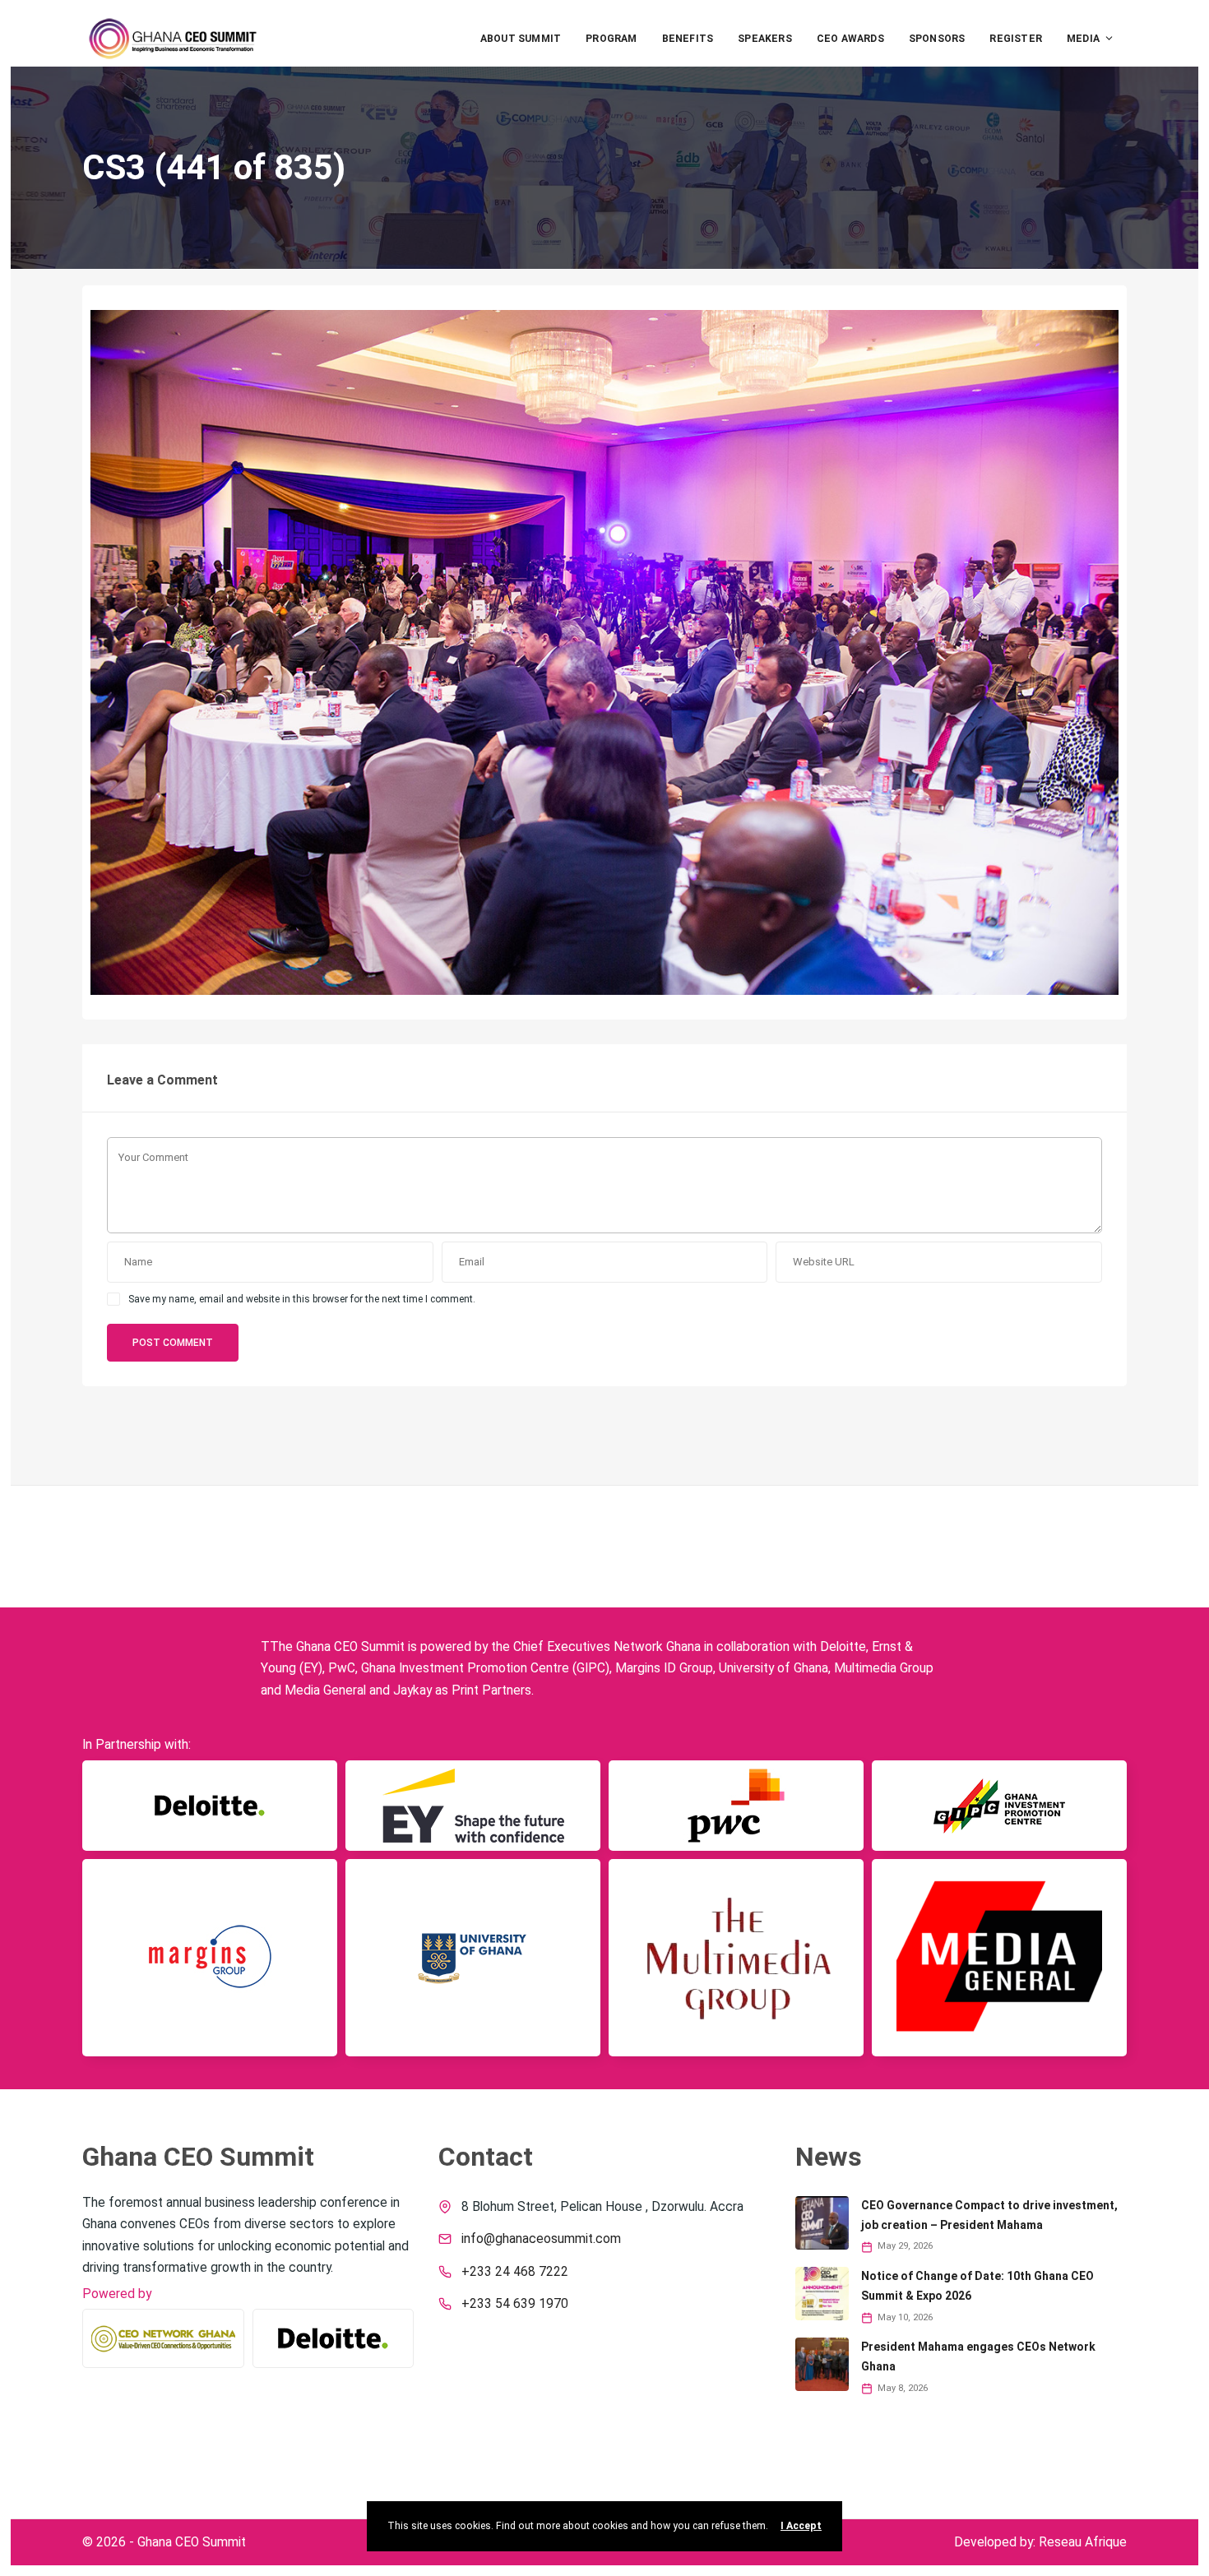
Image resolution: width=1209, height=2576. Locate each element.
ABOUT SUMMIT (521, 39)
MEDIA (1083, 39)
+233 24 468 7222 (515, 2272)
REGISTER (1016, 39)
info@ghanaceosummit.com (541, 2239)
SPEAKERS (765, 39)
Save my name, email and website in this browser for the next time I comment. (302, 1299)
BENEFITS (688, 39)
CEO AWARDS (850, 39)
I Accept (801, 2526)
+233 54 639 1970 (515, 2304)
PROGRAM (611, 39)
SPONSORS (937, 39)
